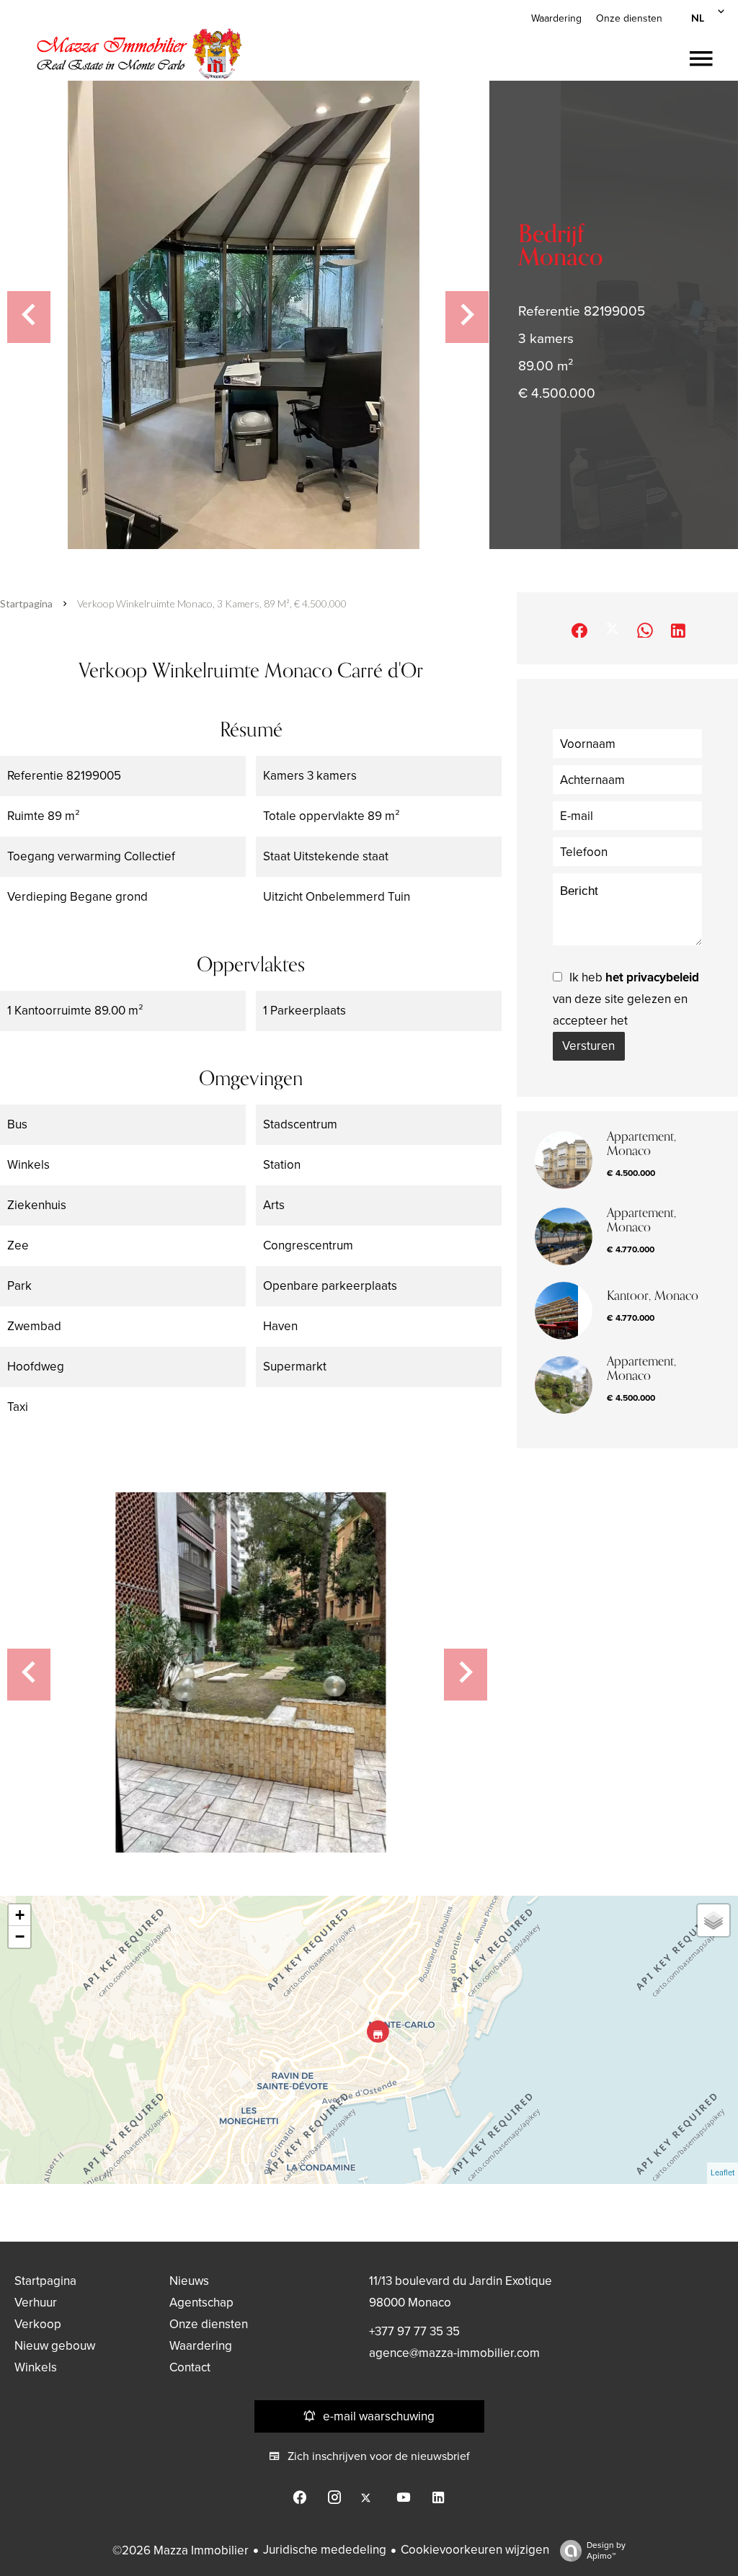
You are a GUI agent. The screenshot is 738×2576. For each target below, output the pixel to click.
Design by (606, 2550)
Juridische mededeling (325, 2550)
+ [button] (20, 1915)
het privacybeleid (652, 977)
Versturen (588, 1046)
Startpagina (26, 603)
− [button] (20, 1937)
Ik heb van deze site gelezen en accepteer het (626, 999)
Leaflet (723, 2173)
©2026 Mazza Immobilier (181, 2550)
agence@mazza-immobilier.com (454, 2353)
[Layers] (713, 1920)
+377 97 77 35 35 (414, 2331)
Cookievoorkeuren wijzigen (475, 2550)
